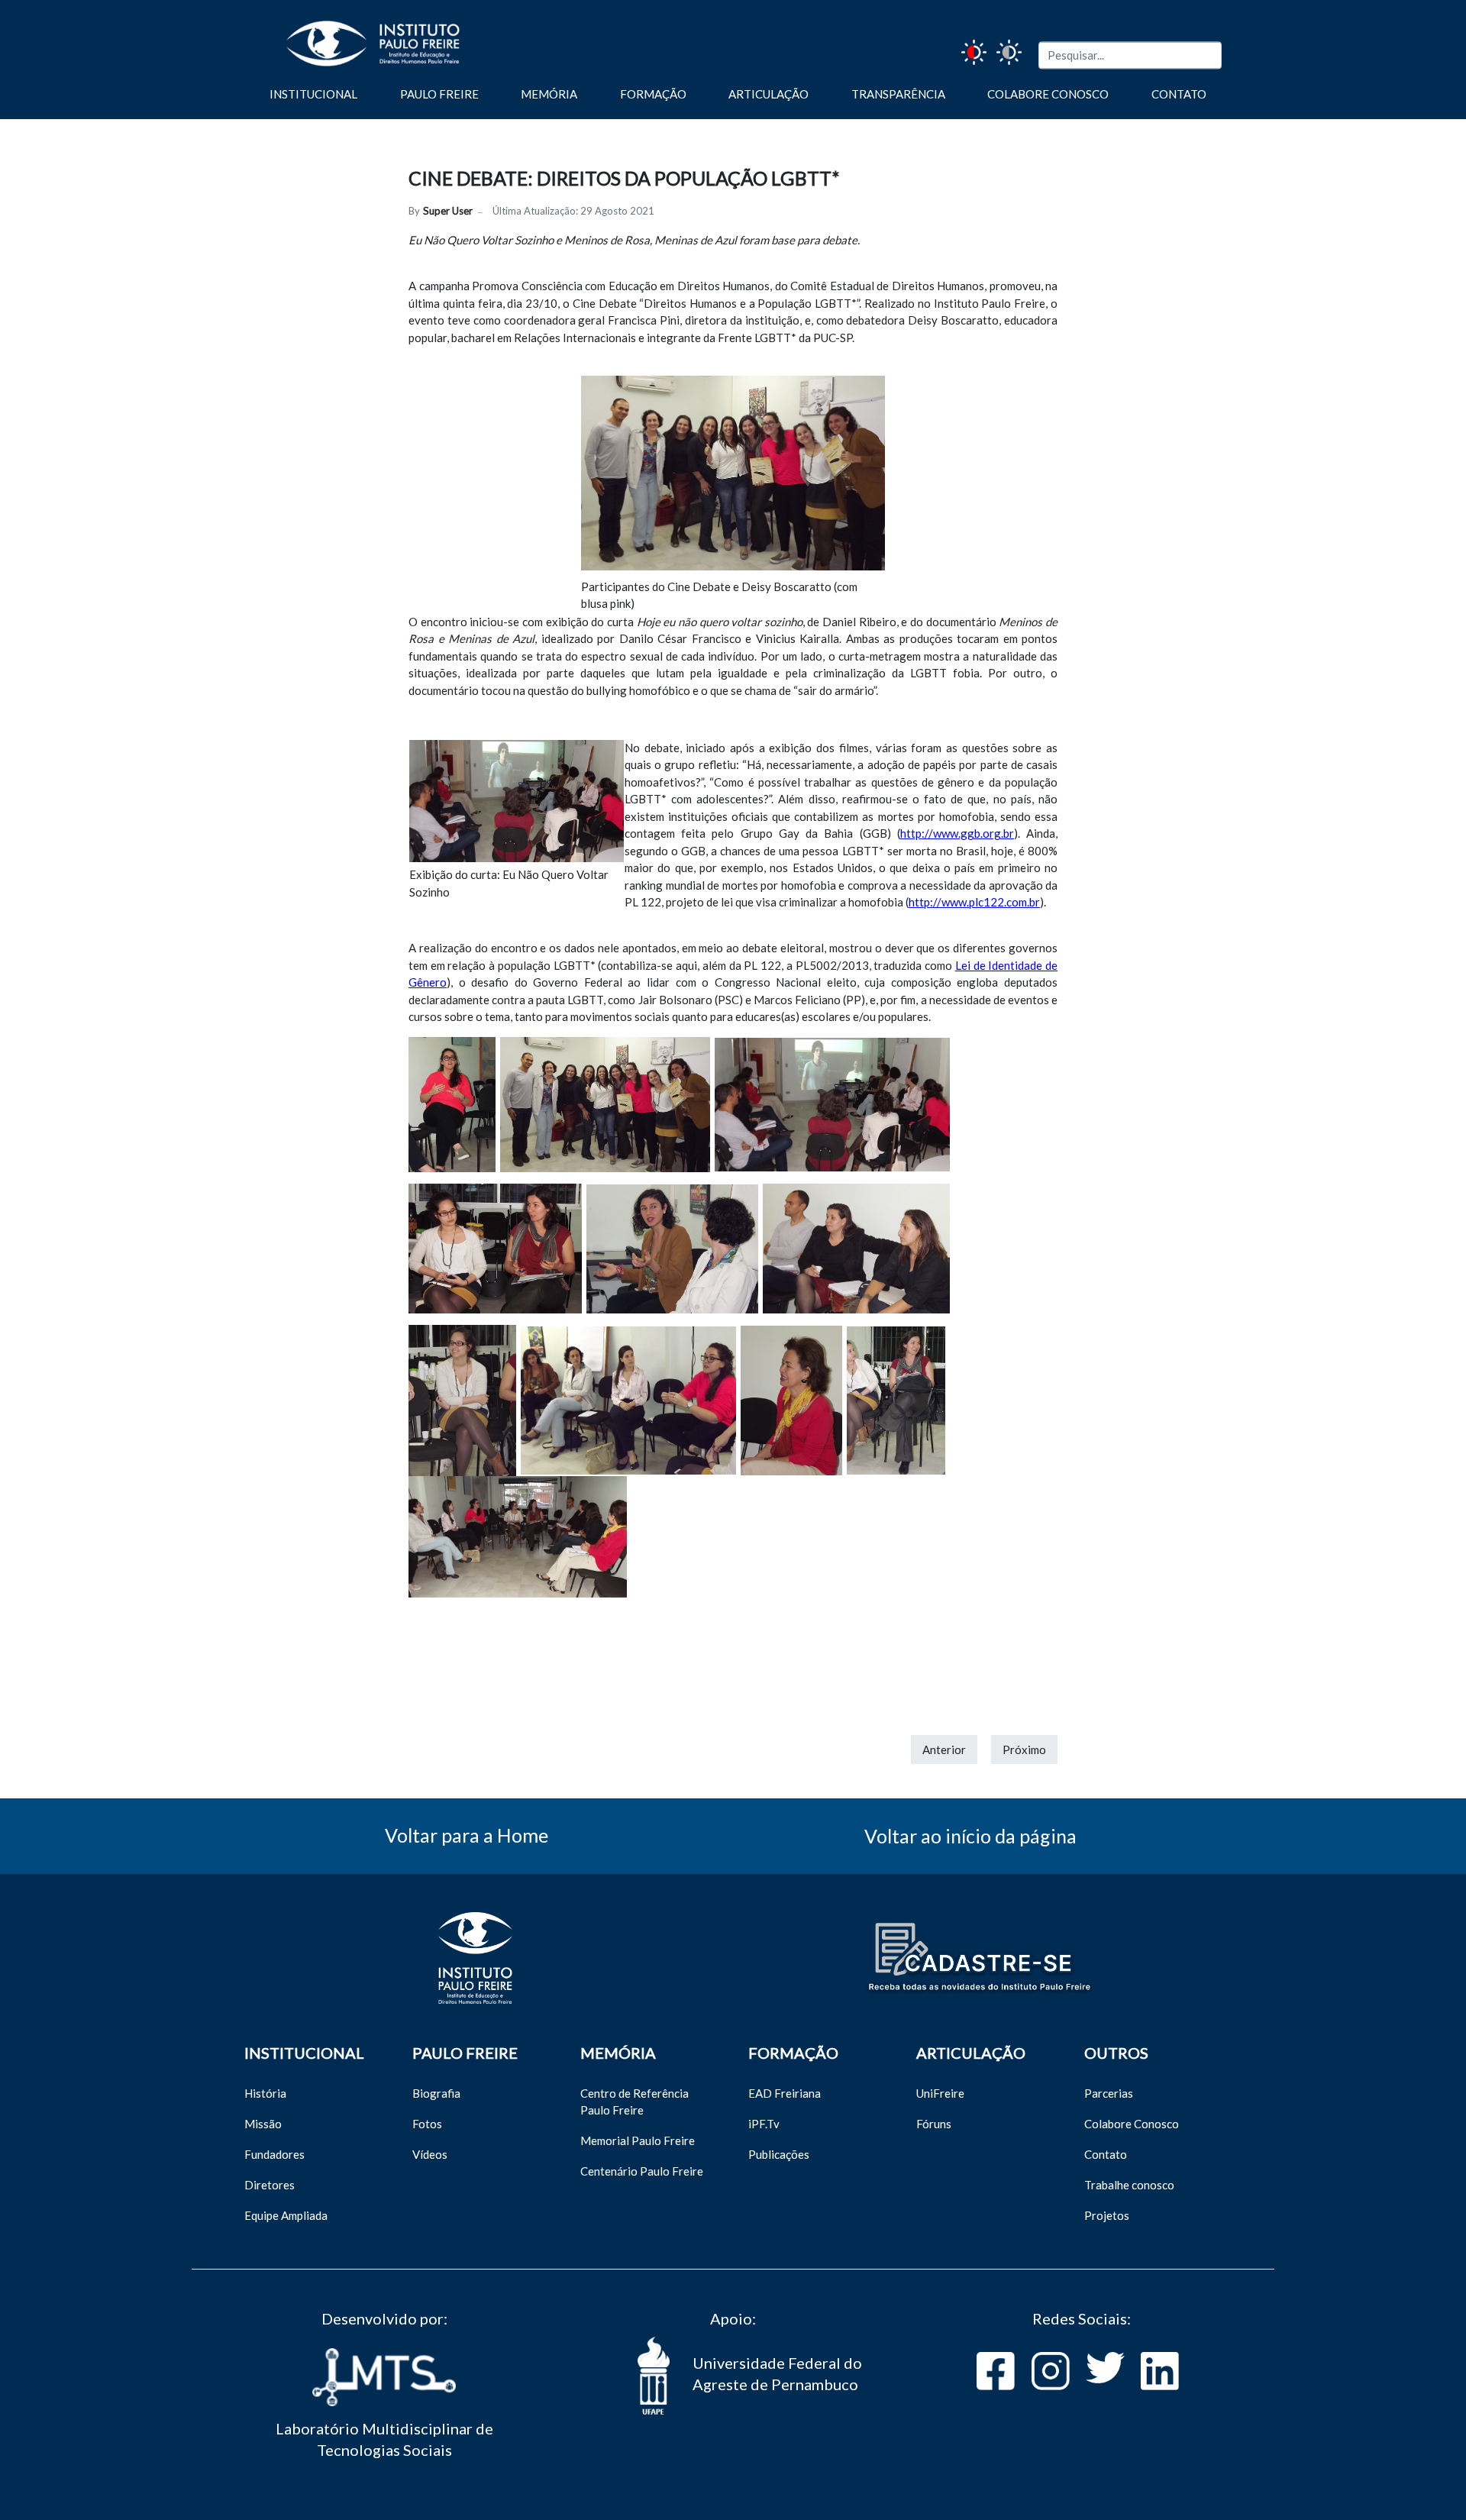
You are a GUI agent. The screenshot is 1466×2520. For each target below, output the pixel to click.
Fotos (427, 2124)
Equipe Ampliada (286, 2215)
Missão (263, 2124)
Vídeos (430, 2154)
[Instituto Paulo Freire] (350, 37)
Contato (1179, 94)
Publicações (779, 2154)
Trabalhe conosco (1129, 2185)
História (265, 2093)
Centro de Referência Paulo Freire (635, 2102)
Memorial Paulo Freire (638, 2140)
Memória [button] (549, 94)
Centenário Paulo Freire (642, 2171)
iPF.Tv (764, 2124)
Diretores (270, 2185)
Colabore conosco (1048, 94)
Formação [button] (653, 94)
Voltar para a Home (467, 1835)
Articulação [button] (769, 94)
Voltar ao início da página (970, 1836)
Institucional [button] (313, 94)
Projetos (1107, 2215)
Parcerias (1109, 2093)
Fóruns (934, 2124)
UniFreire (940, 2093)
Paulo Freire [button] (439, 94)
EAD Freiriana (785, 2093)
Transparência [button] (898, 94)
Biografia (436, 2093)
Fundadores (274, 2154)
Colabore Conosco (1132, 2124)
